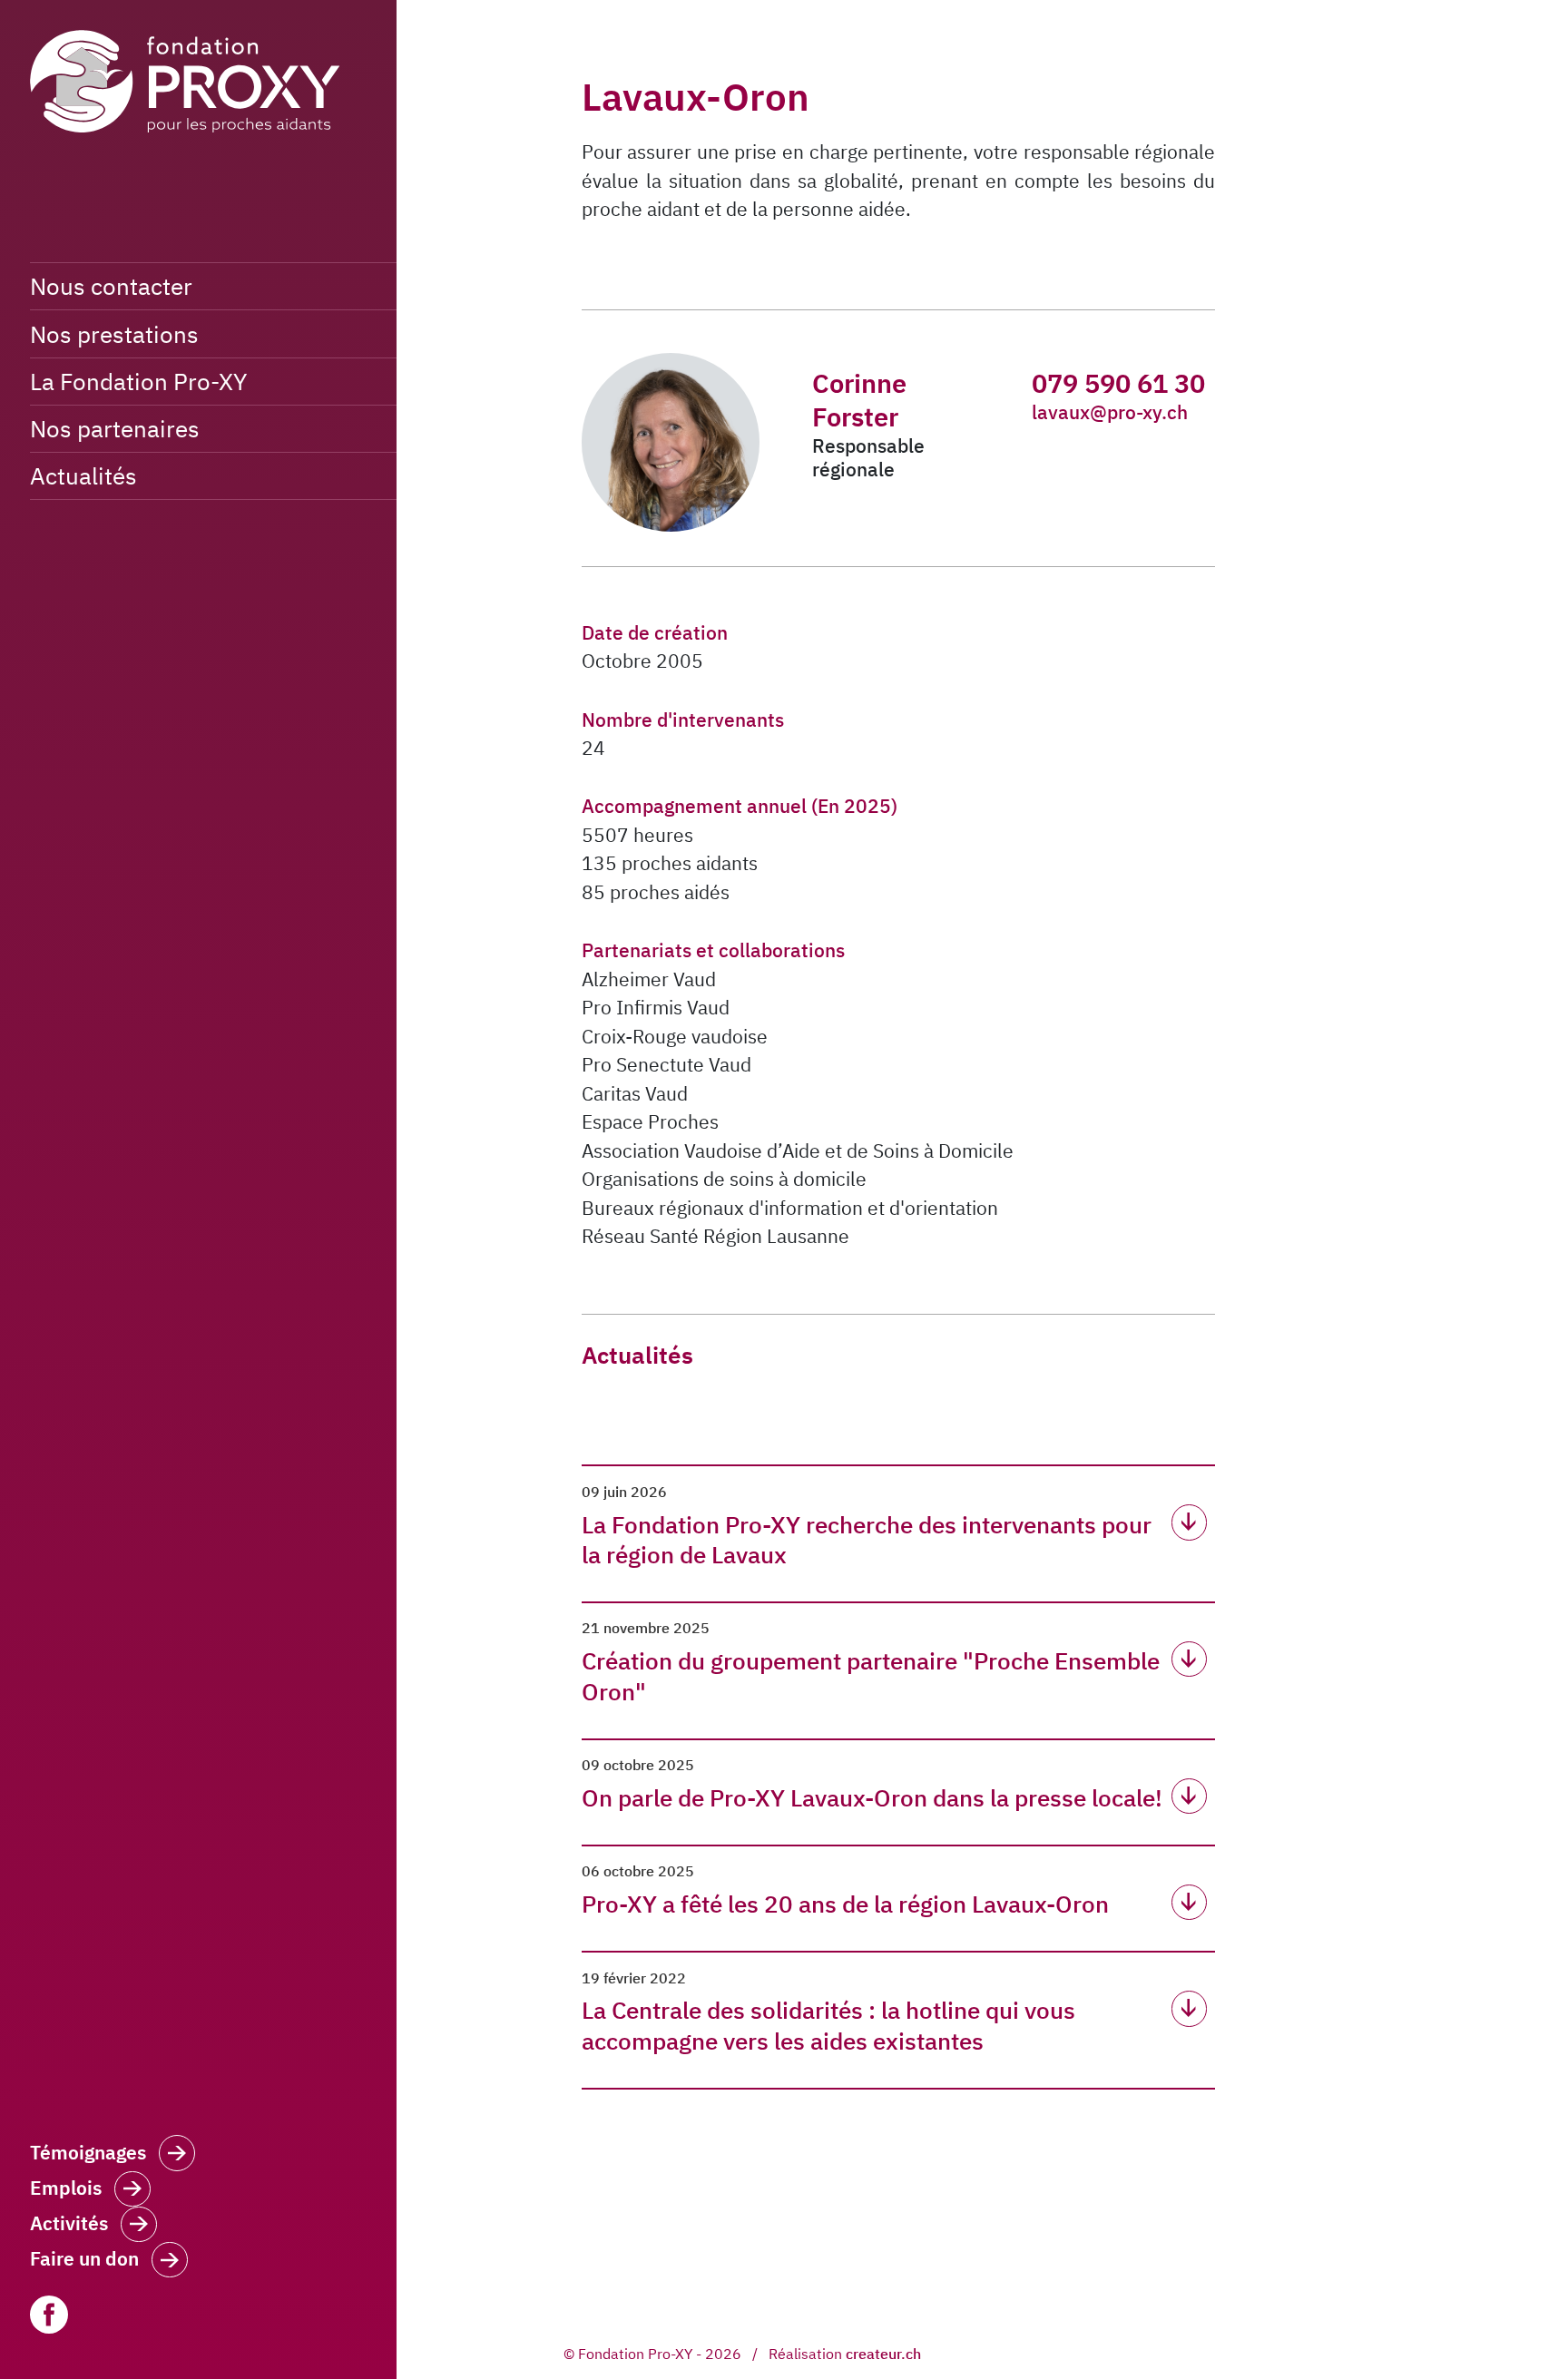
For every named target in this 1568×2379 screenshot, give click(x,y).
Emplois (66, 2188)
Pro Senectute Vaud (666, 1064)
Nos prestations (114, 334)
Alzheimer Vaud (649, 979)
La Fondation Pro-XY (138, 381)
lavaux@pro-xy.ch (1110, 412)
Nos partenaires (115, 428)
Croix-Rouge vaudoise (675, 1036)
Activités (69, 2223)
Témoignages (88, 2153)
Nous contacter (111, 286)
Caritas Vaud (635, 1093)
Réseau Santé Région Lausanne (715, 1236)
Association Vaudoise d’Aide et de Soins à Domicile (798, 1150)
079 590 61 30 (1118, 383)
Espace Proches (650, 1121)
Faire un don (84, 2259)
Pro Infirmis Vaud (656, 1007)
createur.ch (883, 2354)
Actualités (83, 475)
